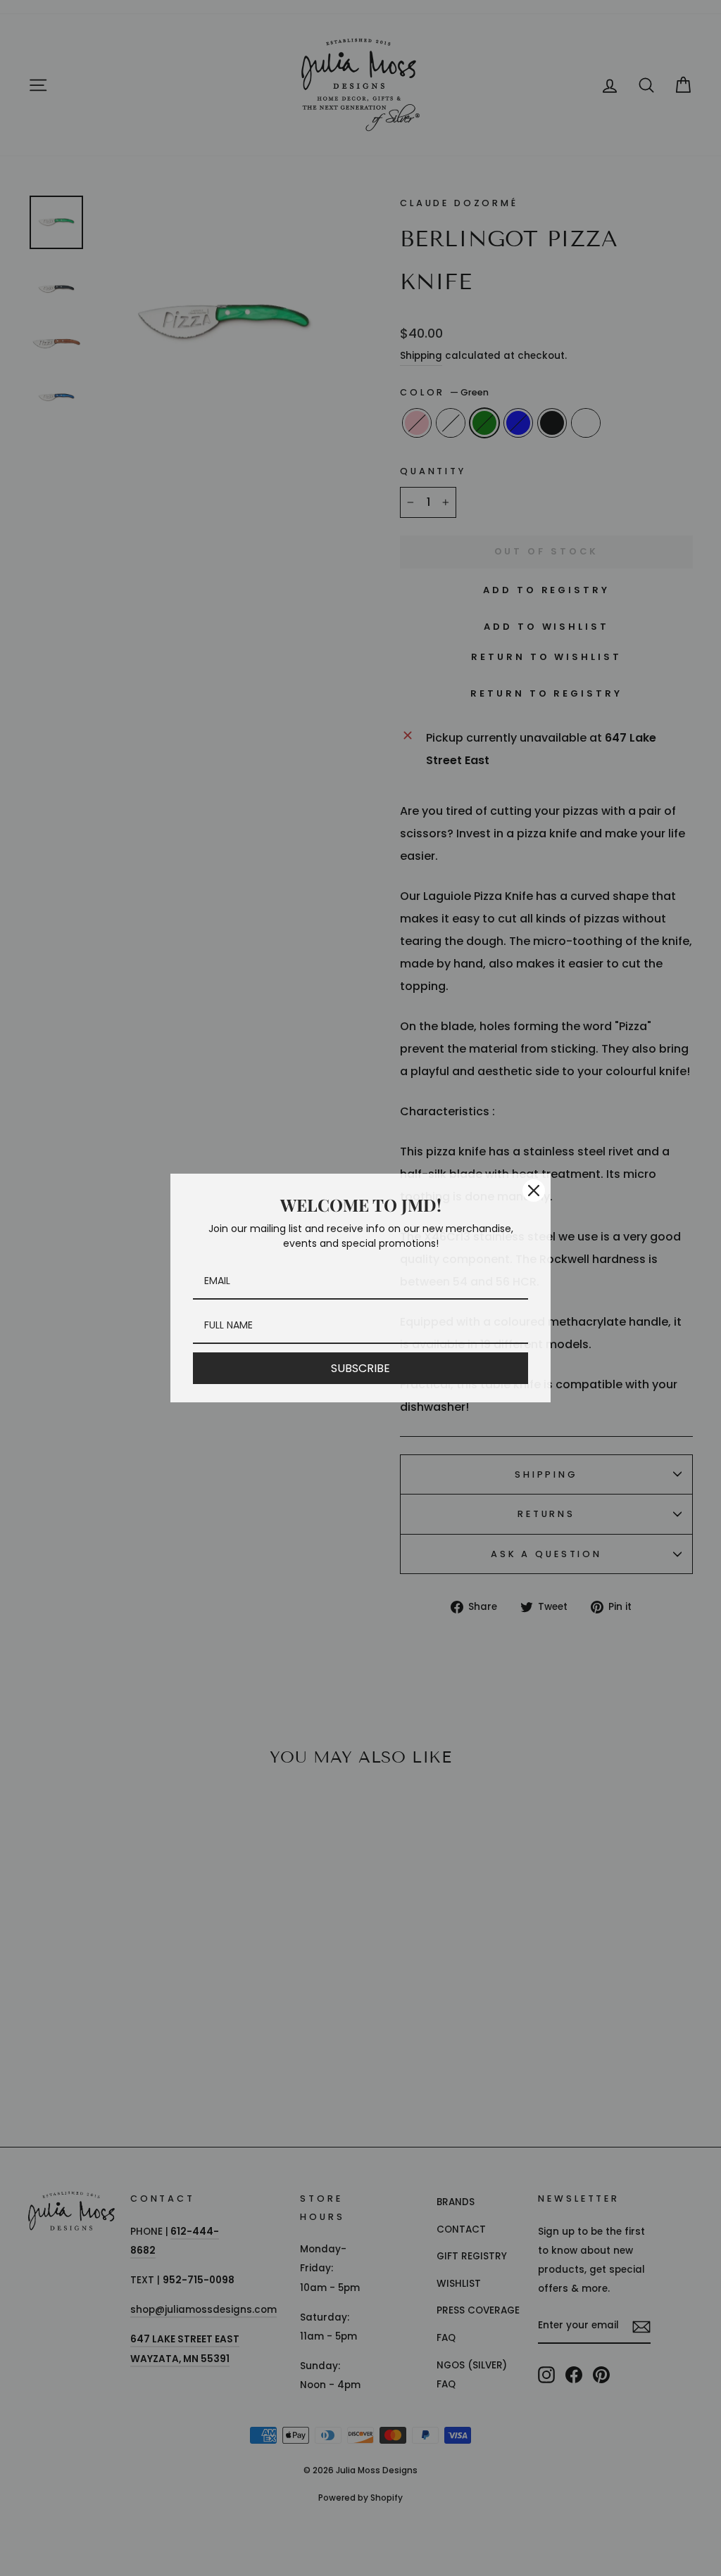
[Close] (534, 1191)
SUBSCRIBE (360, 1368)
